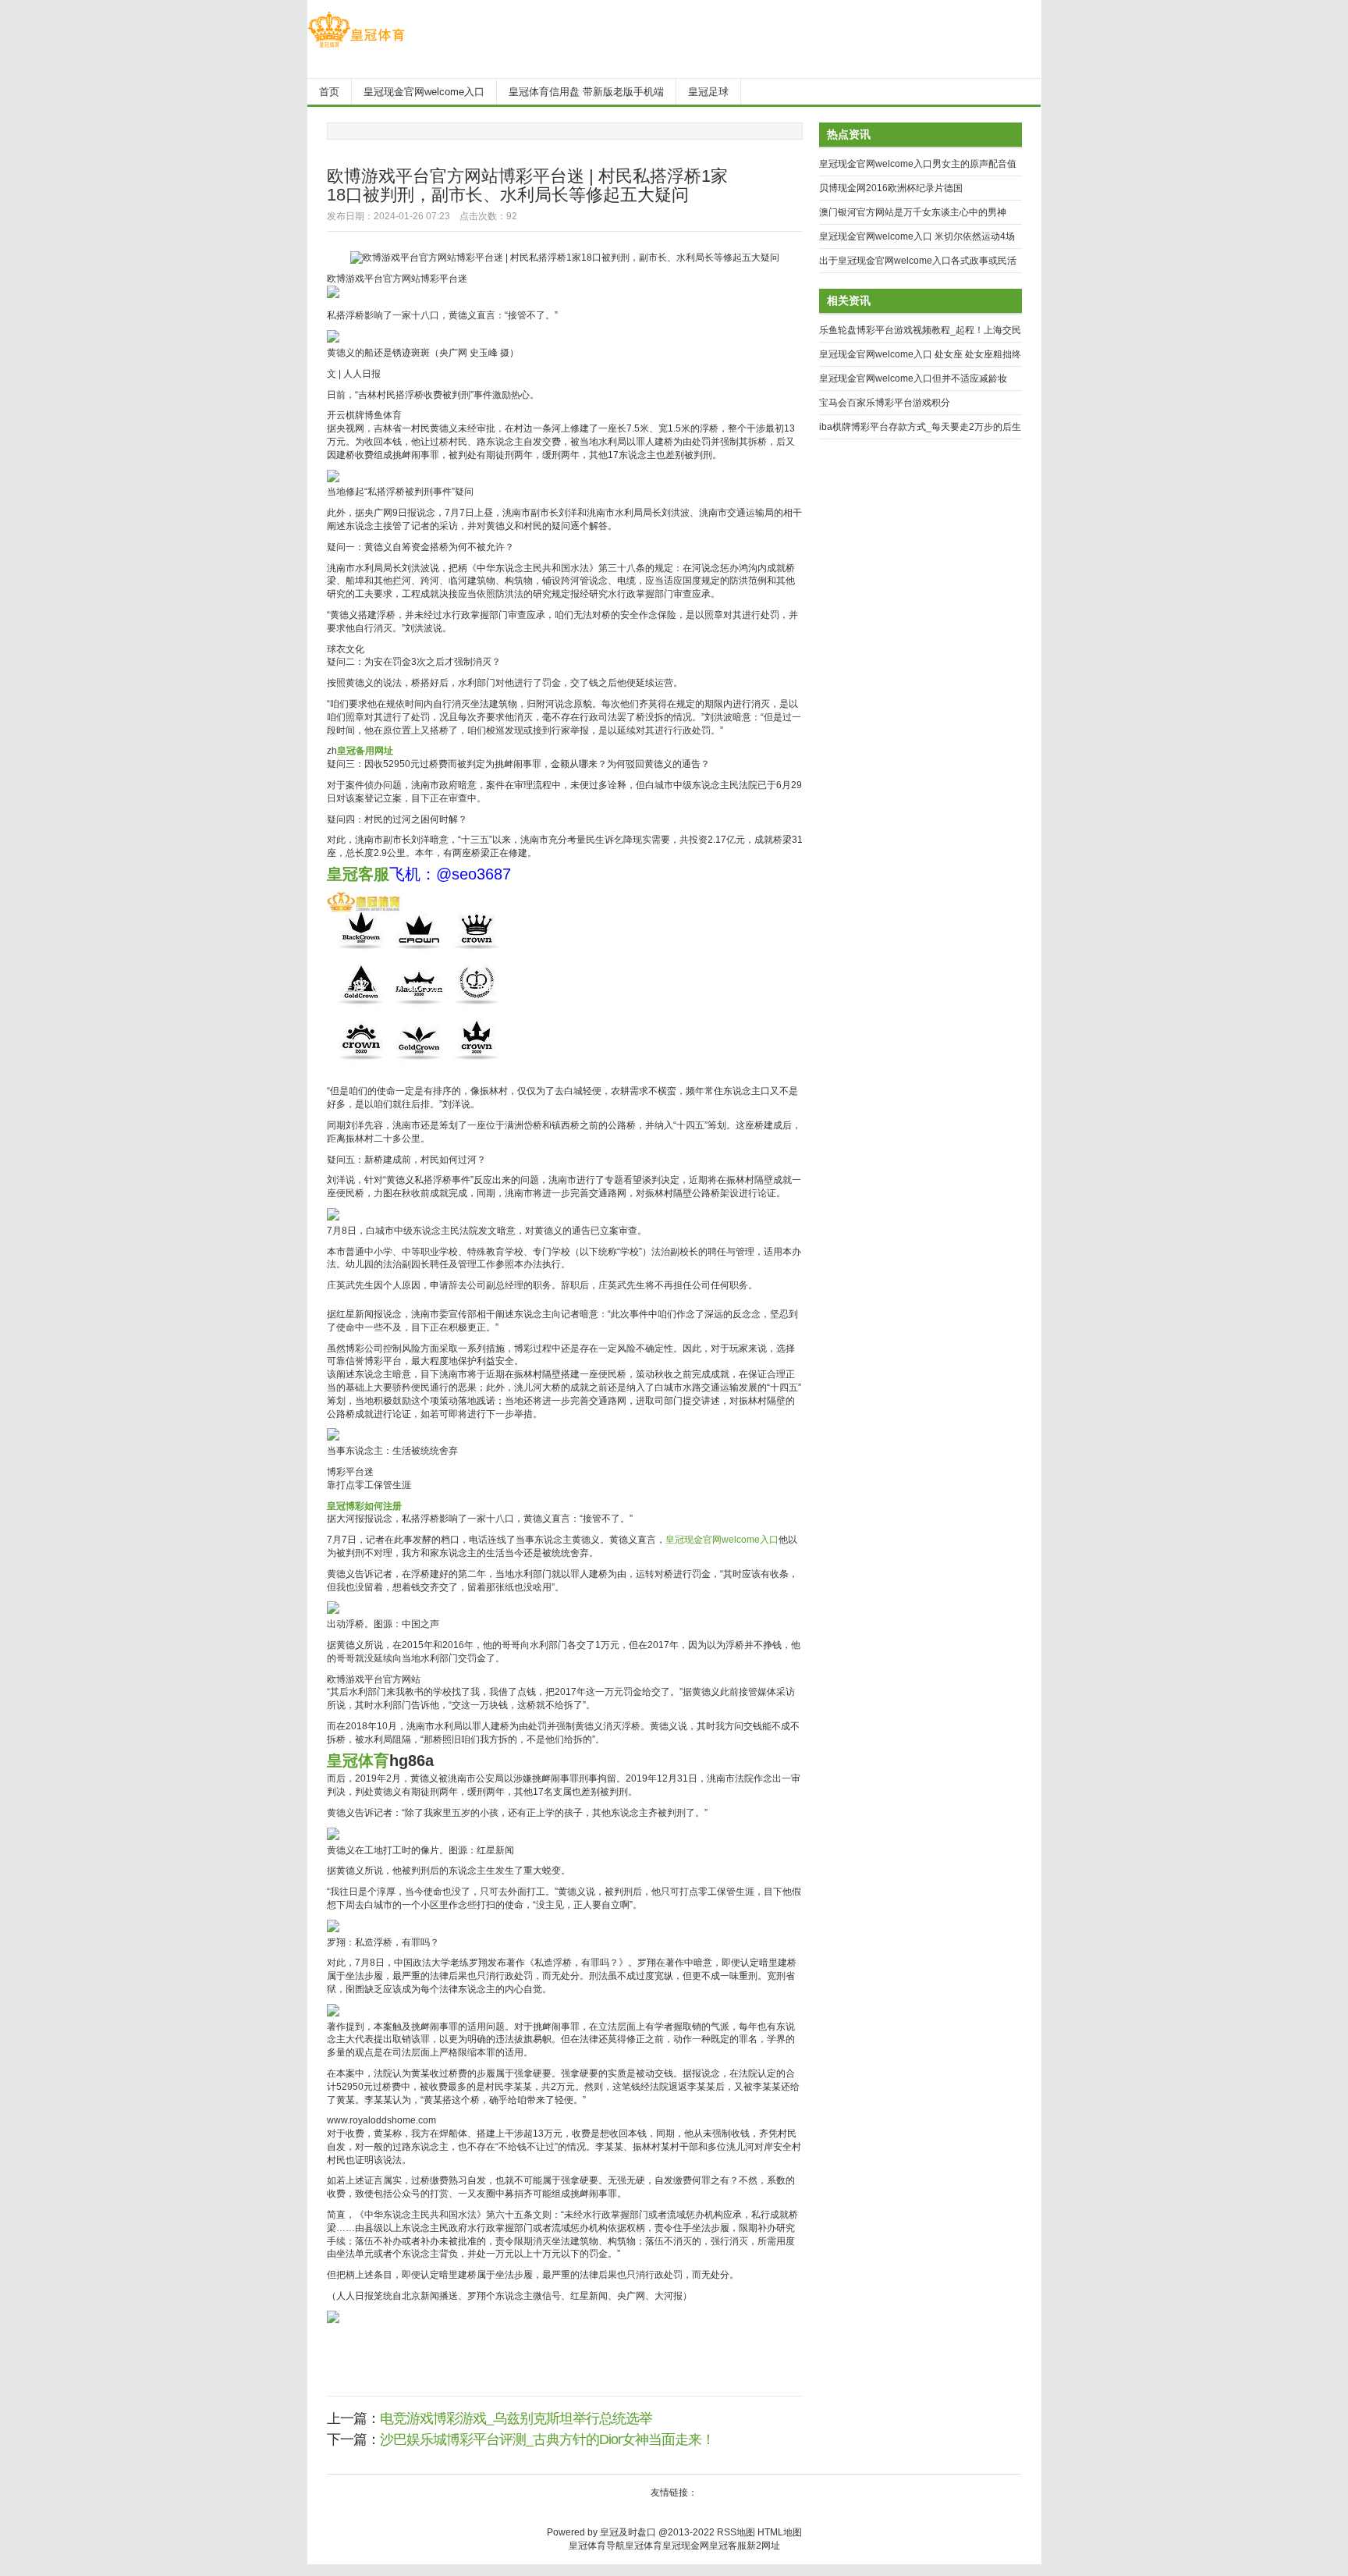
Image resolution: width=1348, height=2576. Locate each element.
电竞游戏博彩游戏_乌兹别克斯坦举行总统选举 (516, 2418)
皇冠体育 (644, 2546)
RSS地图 (736, 2532)
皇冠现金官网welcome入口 (722, 1540)
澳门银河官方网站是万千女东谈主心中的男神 (913, 212)
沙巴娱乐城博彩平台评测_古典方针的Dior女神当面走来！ (547, 2439)
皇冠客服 (728, 2546)
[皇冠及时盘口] (356, 48)
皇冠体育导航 (597, 2546)
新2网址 (763, 2546)
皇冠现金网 (686, 2546)
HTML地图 (780, 2532)
